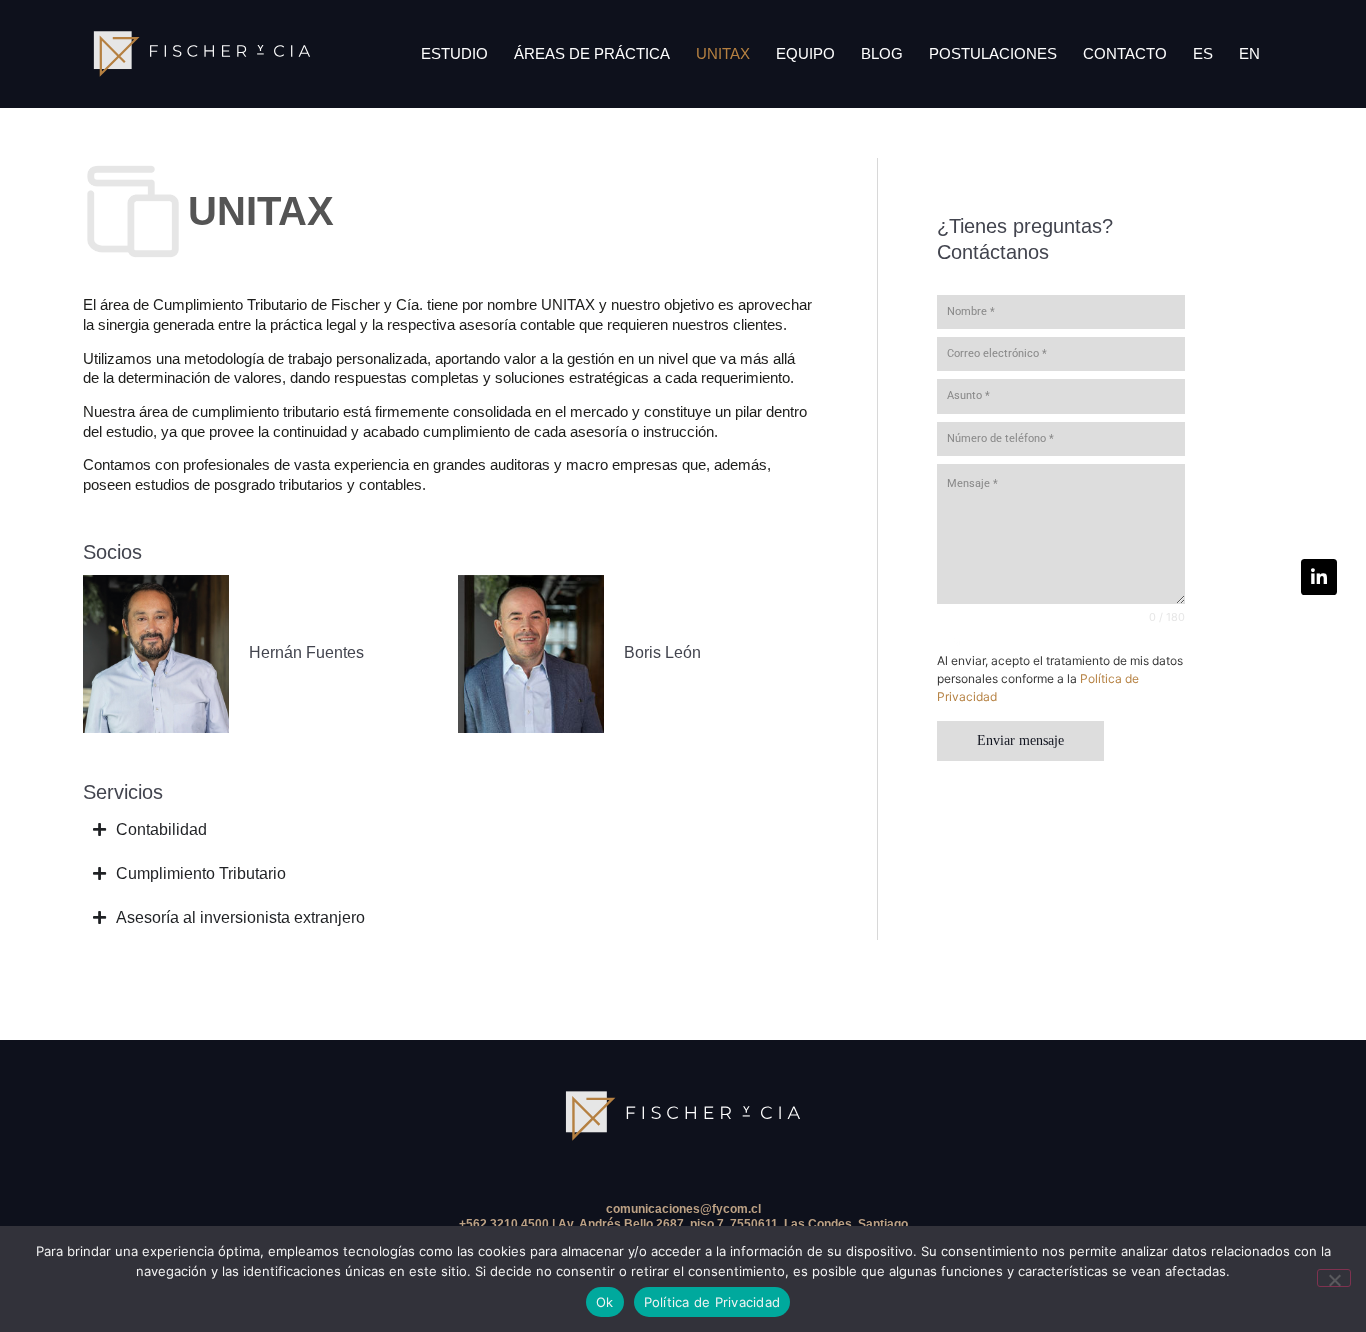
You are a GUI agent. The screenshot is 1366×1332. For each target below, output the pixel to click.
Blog (882, 53)
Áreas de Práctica (592, 53)
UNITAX (261, 211)
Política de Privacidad (712, 1302)
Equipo (805, 53)
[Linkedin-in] (1319, 577)
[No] (1334, 1278)
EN (1249, 53)
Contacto (1125, 53)
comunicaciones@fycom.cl (683, 1209)
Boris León (662, 652)
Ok (605, 1302)
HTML (952, 642)
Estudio (454, 53)
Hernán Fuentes (306, 652)
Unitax (723, 53)
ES (1203, 53)
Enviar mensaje (1020, 740)
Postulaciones (993, 53)
